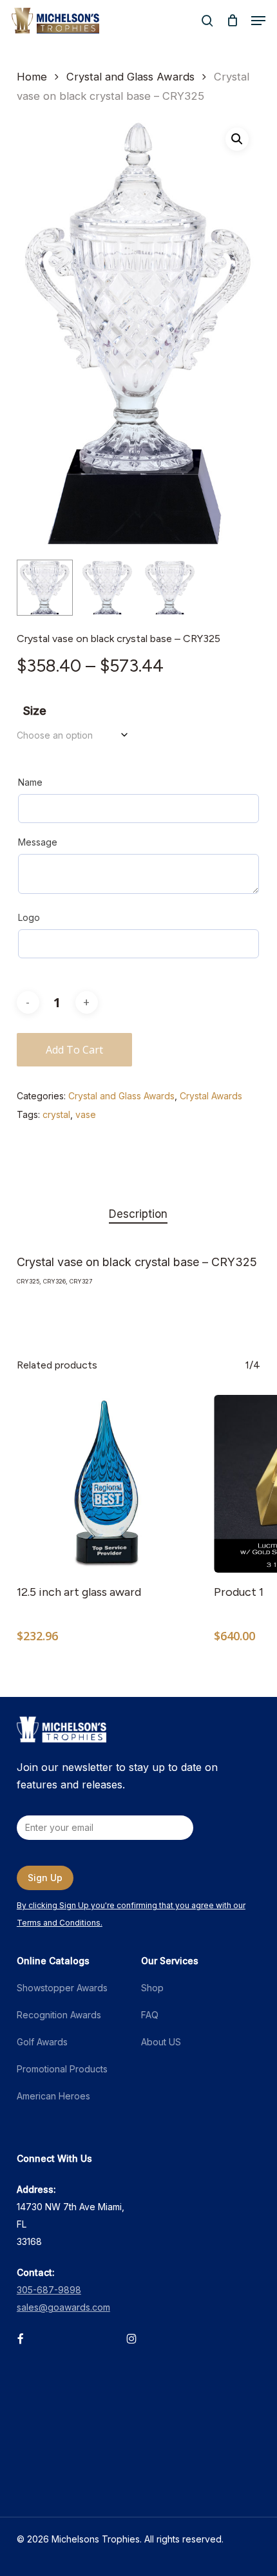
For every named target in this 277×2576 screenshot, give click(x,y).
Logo (29, 917)
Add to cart (74, 1050)
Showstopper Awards (62, 1988)
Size (35, 711)
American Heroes (53, 2096)
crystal (56, 1114)
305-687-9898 (49, 2290)
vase (86, 1114)
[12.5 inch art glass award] (106, 1484)
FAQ (150, 2015)
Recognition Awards (59, 2015)
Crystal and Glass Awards (130, 77)
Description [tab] (138, 1214)
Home (32, 77)
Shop (152, 1988)
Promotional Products (62, 2069)
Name (30, 782)
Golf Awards (42, 2042)
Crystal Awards (211, 1096)
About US (161, 2042)
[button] (258, 21)
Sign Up (45, 1878)
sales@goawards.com (63, 2307)
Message (38, 842)
